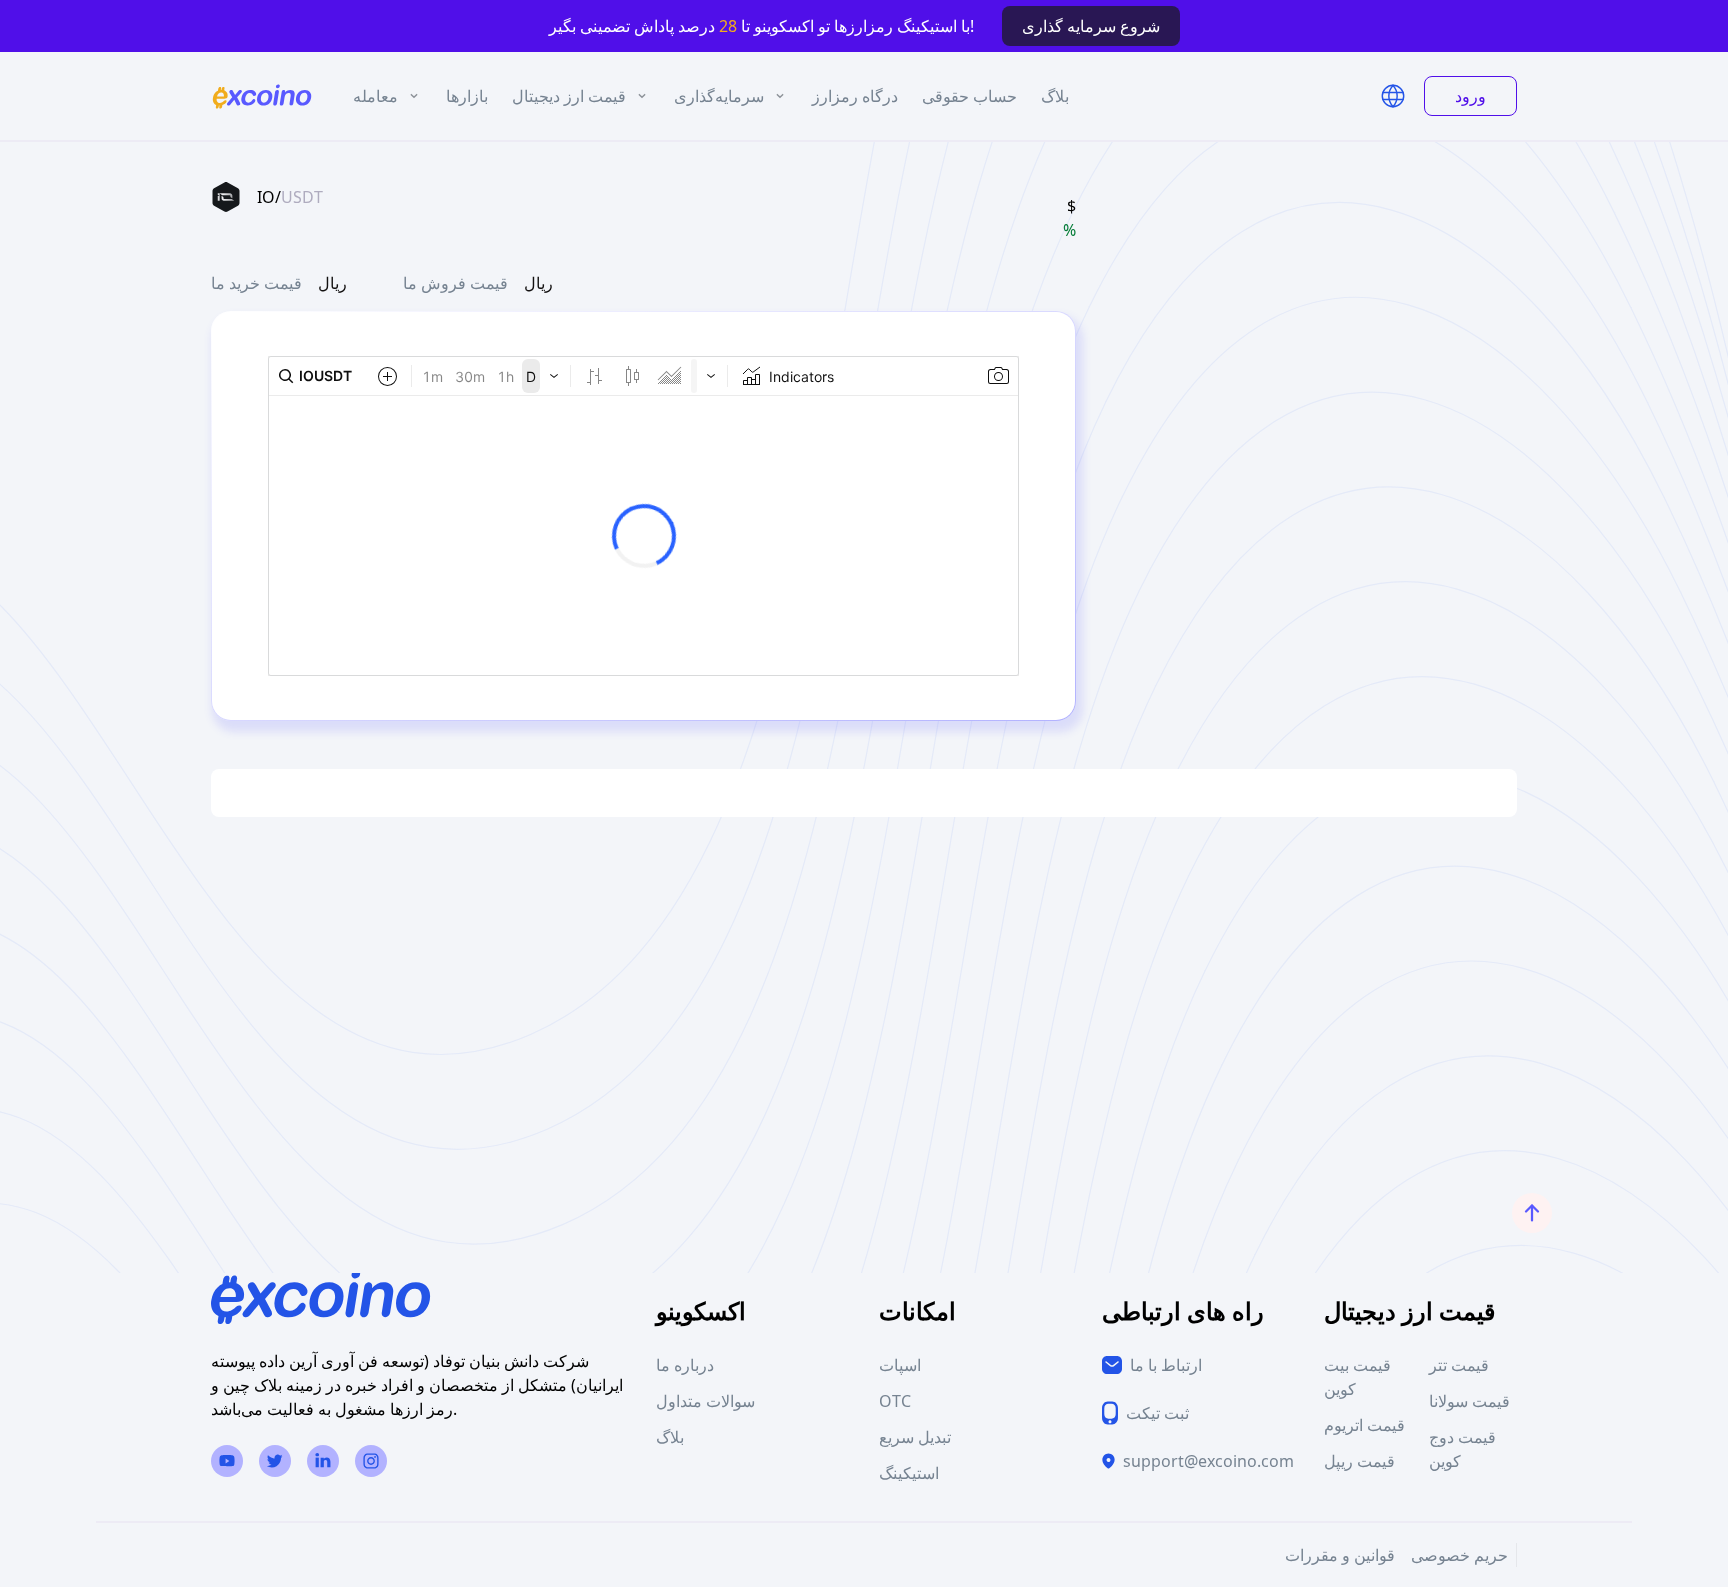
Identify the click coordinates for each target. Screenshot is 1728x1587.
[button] (1393, 96)
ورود (1470, 96)
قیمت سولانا (1469, 1401)
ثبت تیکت (1157, 1413)
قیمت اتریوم (1364, 1425)
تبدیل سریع (915, 1437)
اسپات (900, 1365)
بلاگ (670, 1437)
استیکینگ (909, 1473)
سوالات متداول (705, 1401)
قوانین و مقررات (1340, 1555)
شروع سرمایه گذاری (1091, 26)
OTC (895, 1401)
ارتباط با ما (1166, 1365)
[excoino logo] (262, 96)
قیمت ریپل (1359, 1461)
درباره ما (685, 1365)
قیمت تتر (1459, 1365)
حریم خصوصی (1459, 1555)
